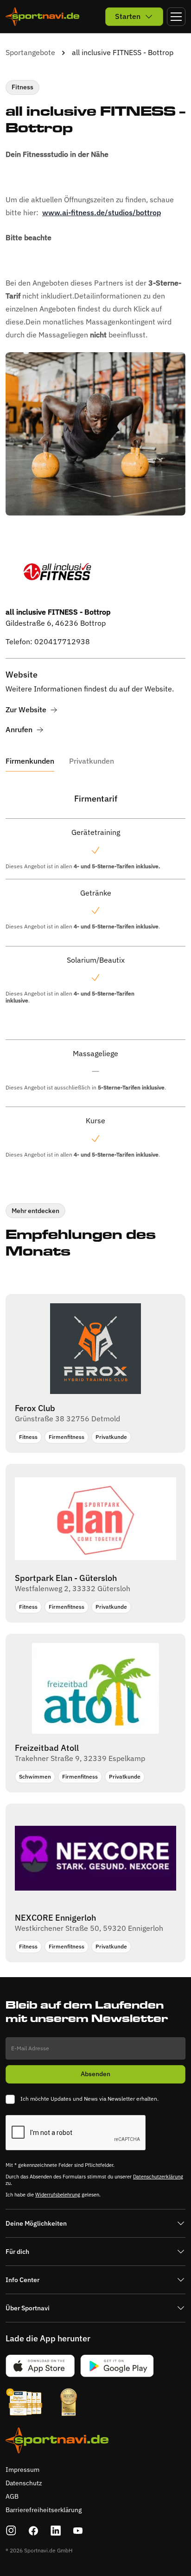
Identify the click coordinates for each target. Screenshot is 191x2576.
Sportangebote (30, 52)
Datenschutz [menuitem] (24, 2483)
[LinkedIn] (56, 2531)
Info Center (22, 2280)
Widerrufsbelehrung (58, 2195)
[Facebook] (33, 2531)
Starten (128, 16)
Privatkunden (92, 761)
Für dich (17, 2252)
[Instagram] (11, 2531)
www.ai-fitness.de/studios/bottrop (102, 212)
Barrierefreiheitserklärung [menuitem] (44, 2510)
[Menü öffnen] (176, 17)
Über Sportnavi (28, 2308)
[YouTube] (78, 2531)
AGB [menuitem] (12, 2496)
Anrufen (19, 730)
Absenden (95, 2074)
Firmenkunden (30, 761)
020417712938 (62, 641)
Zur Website (26, 710)
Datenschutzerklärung (158, 2177)
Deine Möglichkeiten (36, 2223)
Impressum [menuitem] (22, 2470)
